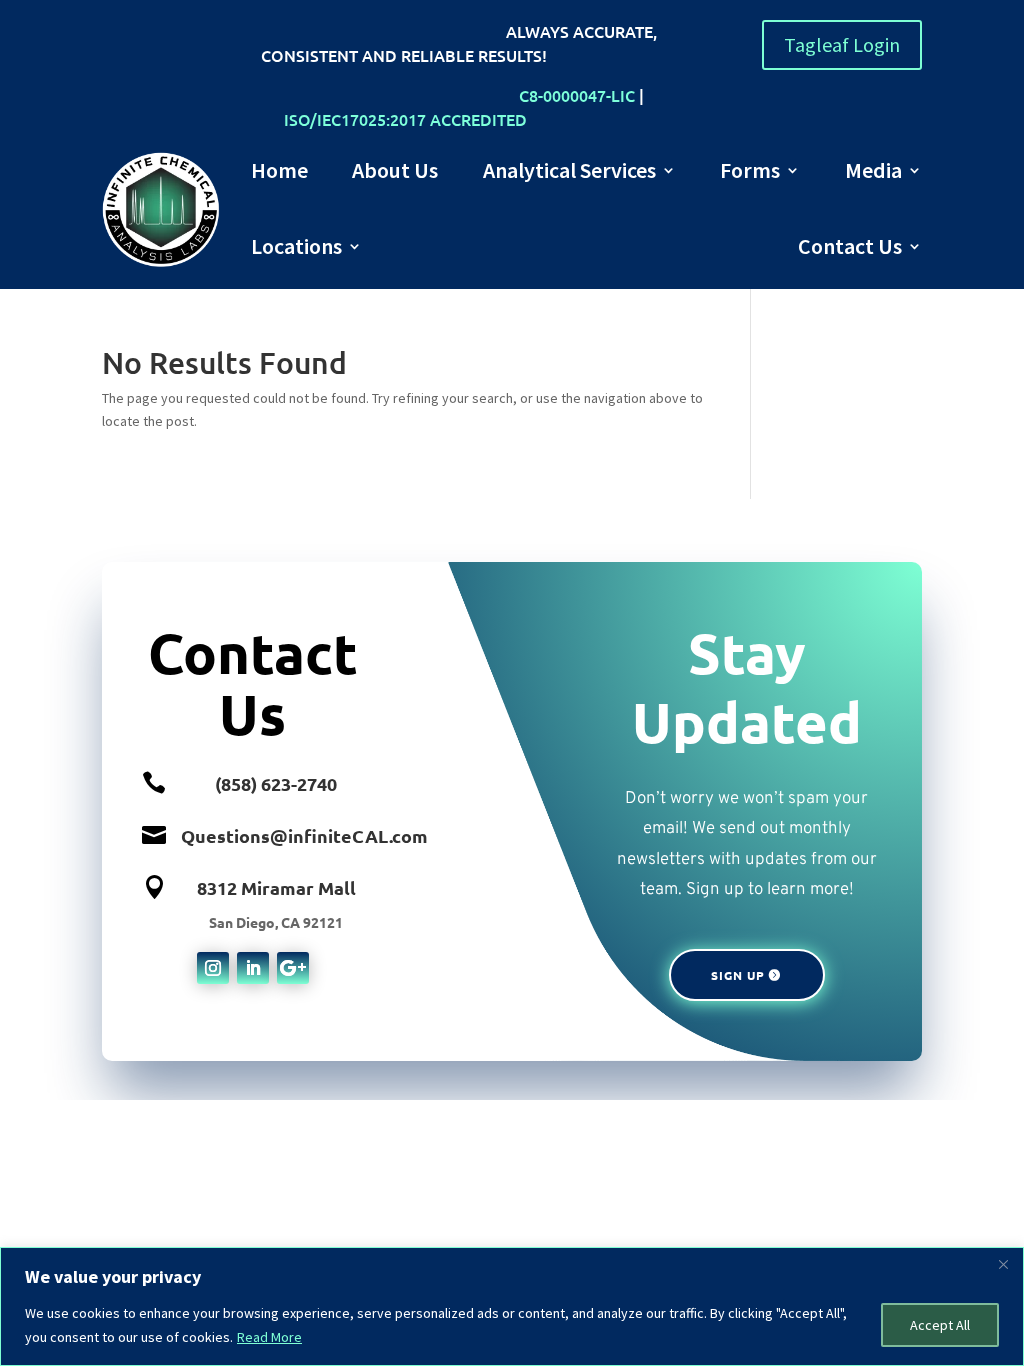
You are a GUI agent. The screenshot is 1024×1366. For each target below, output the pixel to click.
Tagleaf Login (842, 44)
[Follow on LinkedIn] (253, 968)
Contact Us (850, 246)
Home (279, 170)
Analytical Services (569, 170)
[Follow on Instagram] (213, 968)
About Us (395, 170)
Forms (750, 170)
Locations (296, 246)
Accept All (940, 1325)
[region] (512, 1306)
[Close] (1003, 1264)
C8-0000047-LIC (577, 95)
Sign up (738, 975)
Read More (269, 1337)
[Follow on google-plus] (293, 968)
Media (873, 170)
